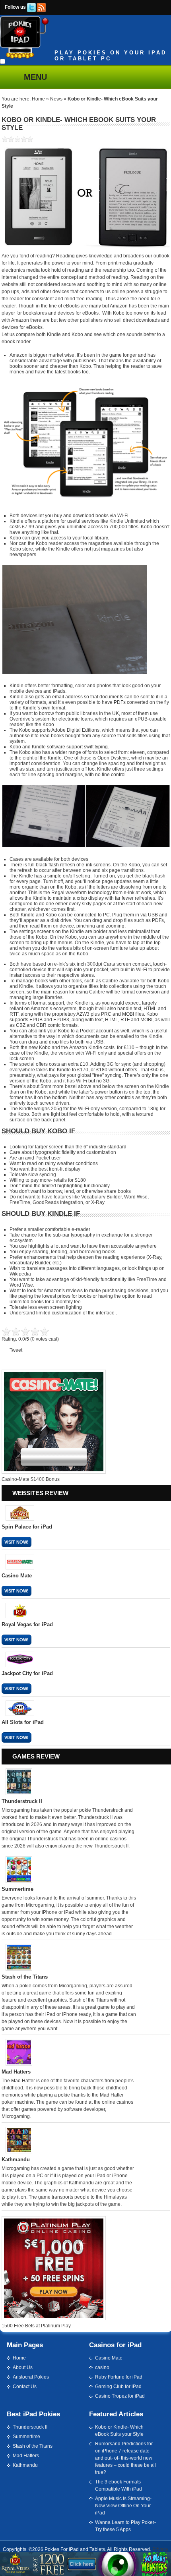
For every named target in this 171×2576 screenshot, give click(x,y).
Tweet (16, 1350)
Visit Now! (17, 1542)
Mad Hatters (26, 2456)
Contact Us (25, 2387)
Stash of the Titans (33, 2446)
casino (102, 2367)
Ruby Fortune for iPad (119, 2377)
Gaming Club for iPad (118, 2387)
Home (38, 99)
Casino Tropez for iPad (120, 2396)
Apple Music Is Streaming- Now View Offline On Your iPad (123, 2506)
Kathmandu (25, 2465)
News (56, 99)
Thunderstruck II (30, 2427)
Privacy (160, 2549)
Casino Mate (109, 2358)
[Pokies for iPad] (24, 57)
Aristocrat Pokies (31, 2377)
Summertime (26, 2437)
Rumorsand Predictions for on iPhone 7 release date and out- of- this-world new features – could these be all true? (125, 2458)
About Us (23, 2367)
